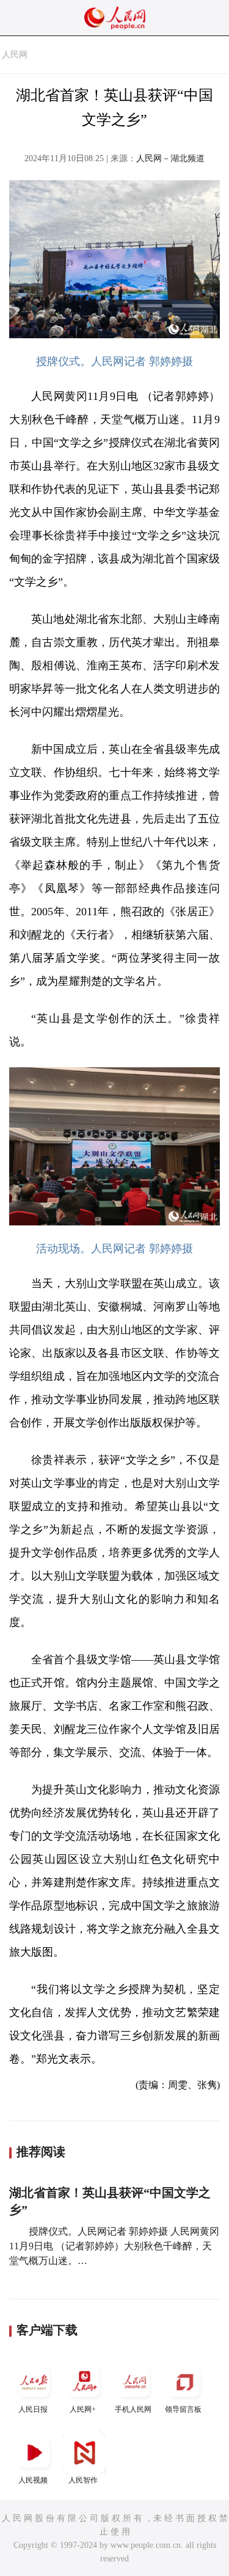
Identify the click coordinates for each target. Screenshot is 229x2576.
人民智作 (83, 2480)
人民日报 (33, 2409)
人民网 (15, 55)
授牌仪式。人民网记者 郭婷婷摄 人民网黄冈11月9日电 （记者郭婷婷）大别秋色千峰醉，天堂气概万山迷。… (114, 2246)
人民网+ (83, 2409)
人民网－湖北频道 (170, 158)
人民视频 (33, 2480)
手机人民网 (133, 2409)
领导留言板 (183, 2409)
